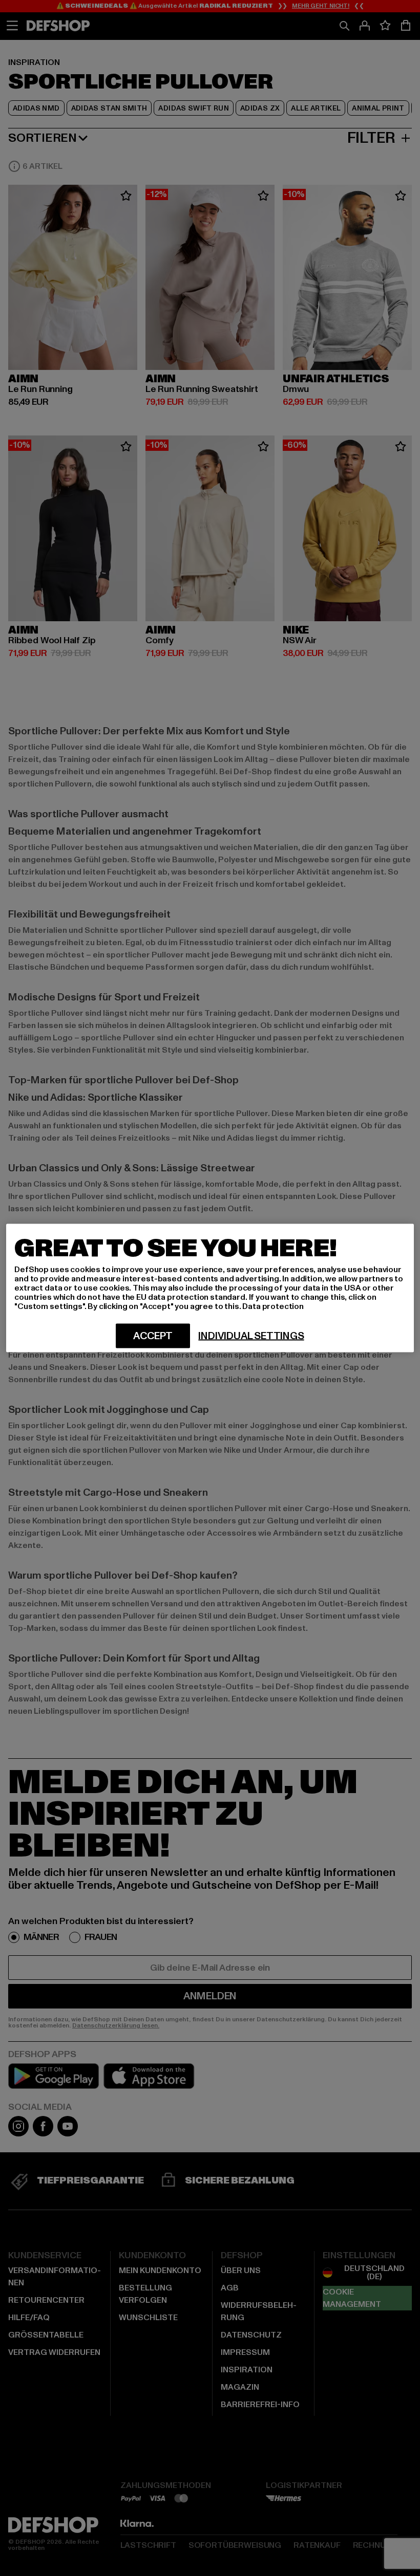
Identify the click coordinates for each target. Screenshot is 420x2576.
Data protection (273, 1306)
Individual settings (251, 1336)
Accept (153, 1336)
